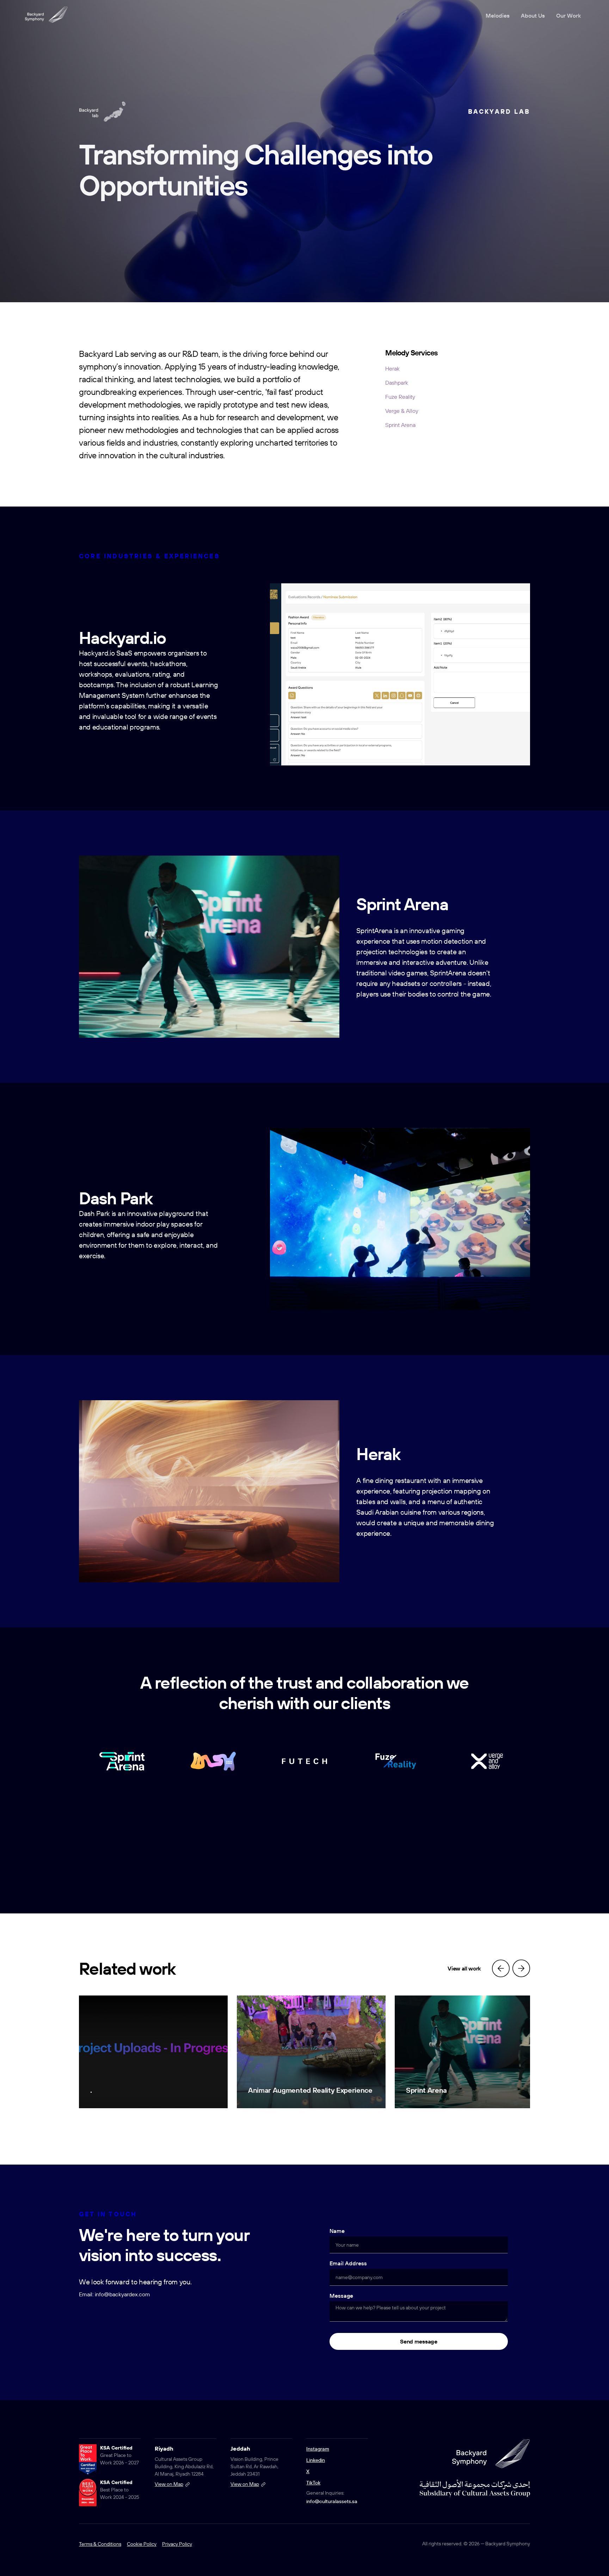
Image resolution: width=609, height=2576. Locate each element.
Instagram (318, 2449)
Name (337, 2231)
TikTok (313, 2483)
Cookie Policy (142, 2544)
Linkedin (316, 2460)
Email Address (348, 2263)
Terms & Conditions (100, 2544)
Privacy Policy (177, 2544)
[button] (501, 1968)
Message (341, 2296)
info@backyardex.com (122, 2294)
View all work (464, 1968)
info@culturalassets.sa (332, 2501)
